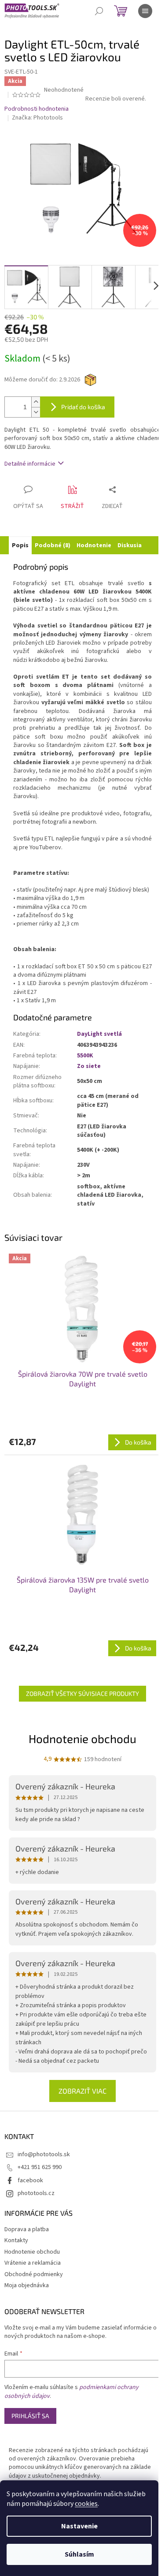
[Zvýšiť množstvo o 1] (36, 402)
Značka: (37, 118)
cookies (86, 2504)
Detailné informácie (30, 464)
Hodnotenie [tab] (94, 545)
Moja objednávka (27, 2285)
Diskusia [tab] (130, 545)
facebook (30, 2180)
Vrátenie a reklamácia (33, 2263)
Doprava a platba (27, 2229)
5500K (85, 1056)
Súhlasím (79, 2554)
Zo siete (89, 1066)
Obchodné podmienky (34, 2274)
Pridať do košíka (83, 407)
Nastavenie (79, 2526)
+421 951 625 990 (40, 2167)
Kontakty (16, 2240)
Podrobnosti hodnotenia (37, 109)
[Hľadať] (99, 11)
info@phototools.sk (44, 2154)
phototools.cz (36, 2193)
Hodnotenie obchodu (82, 1738)
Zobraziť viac (82, 2091)
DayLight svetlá (99, 1034)
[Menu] (145, 11)
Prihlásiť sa (30, 2416)
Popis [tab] (20, 545)
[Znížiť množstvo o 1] (36, 412)
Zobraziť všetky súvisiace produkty (82, 1693)
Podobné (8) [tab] (53, 545)
